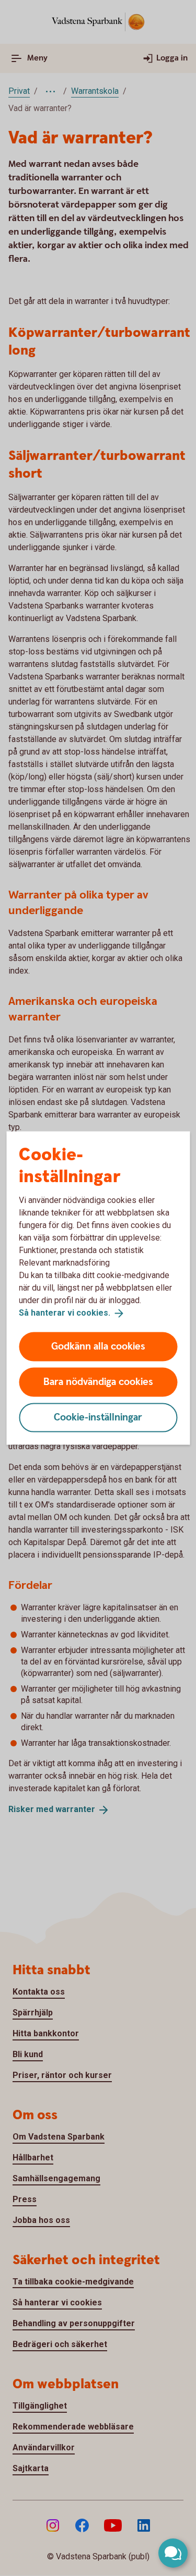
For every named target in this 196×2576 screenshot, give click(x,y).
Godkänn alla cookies (98, 1346)
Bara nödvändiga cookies (98, 1382)
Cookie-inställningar (98, 1417)
